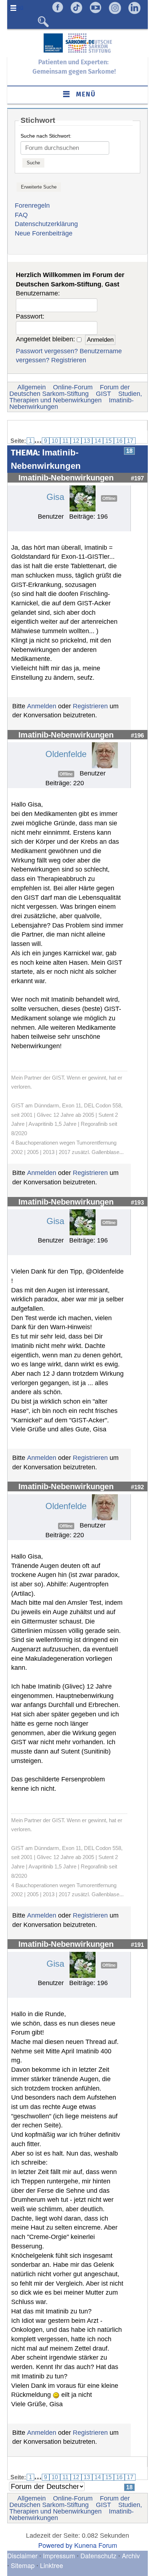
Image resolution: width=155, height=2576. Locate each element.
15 (108, 441)
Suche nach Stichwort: (46, 136)
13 (87, 441)
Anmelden (42, 706)
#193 (137, 1202)
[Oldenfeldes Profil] (105, 755)
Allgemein (32, 387)
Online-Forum (73, 387)
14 (98, 441)
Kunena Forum (96, 2545)
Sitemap (23, 2565)
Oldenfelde (66, 754)
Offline (109, 498)
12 (76, 441)
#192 (137, 1487)
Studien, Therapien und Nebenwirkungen (76, 397)
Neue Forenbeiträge (44, 233)
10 (55, 441)
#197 (137, 478)
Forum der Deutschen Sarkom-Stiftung (70, 390)
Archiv (131, 2555)
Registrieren (69, 360)
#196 (137, 735)
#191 (137, 1945)
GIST (103, 394)
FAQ (21, 215)
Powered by (55, 2545)
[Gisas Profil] (83, 498)
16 (119, 441)
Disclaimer (22, 2555)
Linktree (52, 2565)
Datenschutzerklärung (46, 224)
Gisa (55, 497)
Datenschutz (99, 2555)
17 (130, 441)
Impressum (59, 2555)
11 (65, 441)
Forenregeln (32, 206)
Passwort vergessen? (47, 351)
